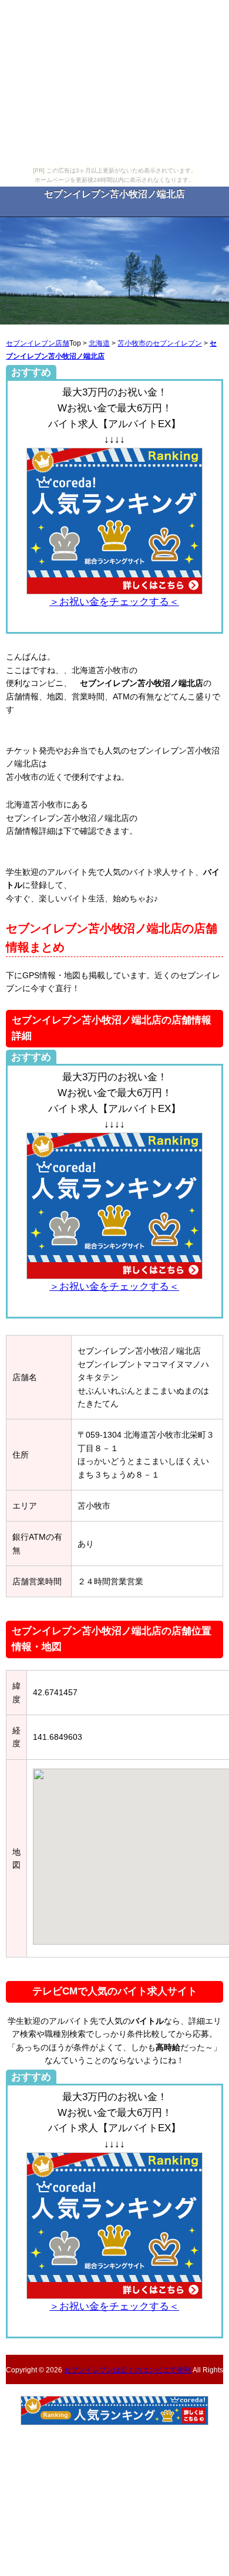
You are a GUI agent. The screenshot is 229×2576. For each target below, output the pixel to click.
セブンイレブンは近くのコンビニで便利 (127, 2370)
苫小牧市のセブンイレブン (160, 343)
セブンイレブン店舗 (38, 343)
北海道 (99, 343)
